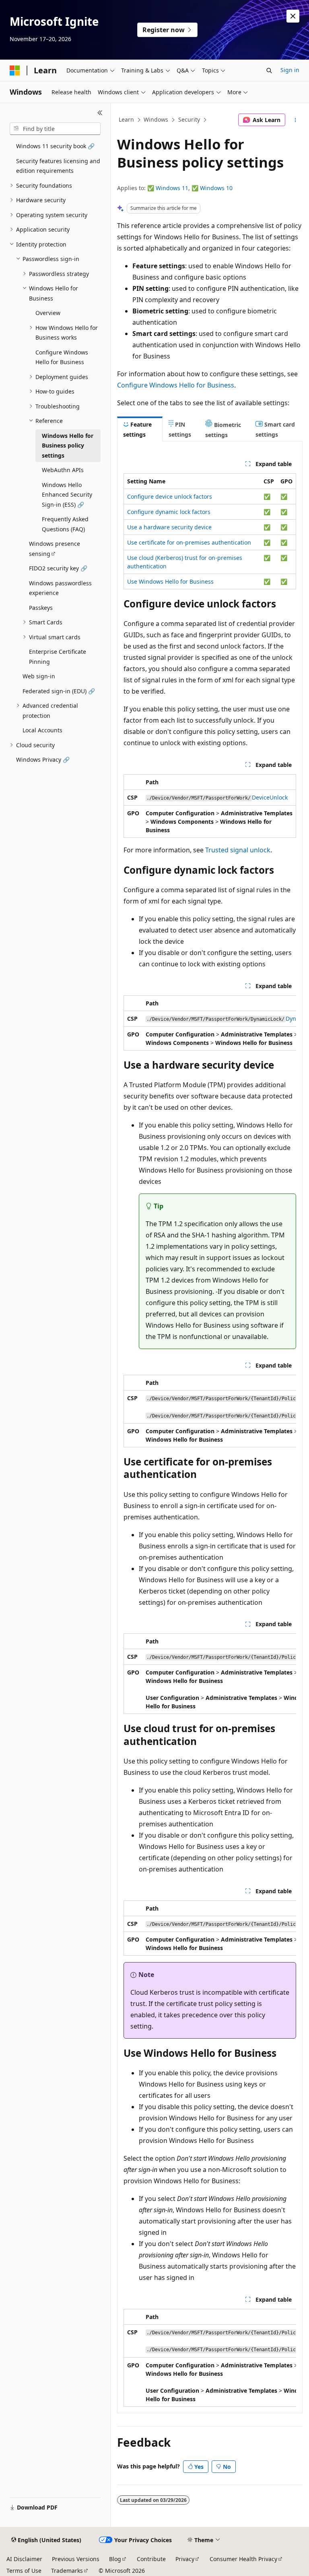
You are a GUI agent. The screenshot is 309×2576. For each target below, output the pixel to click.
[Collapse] (100, 113)
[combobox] (55, 129)
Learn (126, 119)
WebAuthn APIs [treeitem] (63, 470)
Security (189, 119)
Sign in (290, 70)
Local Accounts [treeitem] (42, 730)
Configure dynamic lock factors (169, 512)
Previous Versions (76, 2559)
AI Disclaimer (24, 2559)
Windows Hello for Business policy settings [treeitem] (68, 446)
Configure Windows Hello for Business (176, 385)
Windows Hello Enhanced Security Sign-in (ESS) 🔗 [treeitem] (67, 495)
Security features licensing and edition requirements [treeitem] (58, 166)
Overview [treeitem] (48, 313)
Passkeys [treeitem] (41, 608)
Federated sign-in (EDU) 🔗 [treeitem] (59, 691)
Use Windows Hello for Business (170, 581)
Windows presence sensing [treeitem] (55, 549)
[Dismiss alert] (293, 16)
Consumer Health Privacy (243, 2559)
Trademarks (67, 2571)
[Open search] (269, 70)
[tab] (140, 429)
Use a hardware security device (169, 527)
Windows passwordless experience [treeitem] (60, 588)
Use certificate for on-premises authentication (189, 542)
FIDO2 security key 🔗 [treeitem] (58, 568)
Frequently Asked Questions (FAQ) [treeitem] (65, 524)
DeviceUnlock (270, 797)
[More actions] (296, 120)
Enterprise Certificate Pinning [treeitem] (58, 657)
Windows (156, 119)
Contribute (151, 2559)
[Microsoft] (15, 70)
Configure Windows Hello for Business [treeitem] (62, 357)
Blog (115, 2559)
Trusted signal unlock (238, 850)
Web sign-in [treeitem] (39, 676)
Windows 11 (172, 188)
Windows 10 (216, 188)
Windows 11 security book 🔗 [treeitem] (55, 146)
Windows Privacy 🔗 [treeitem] (43, 760)
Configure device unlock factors (170, 496)
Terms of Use (24, 2571)
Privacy (185, 2559)
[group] (210, 1023)
